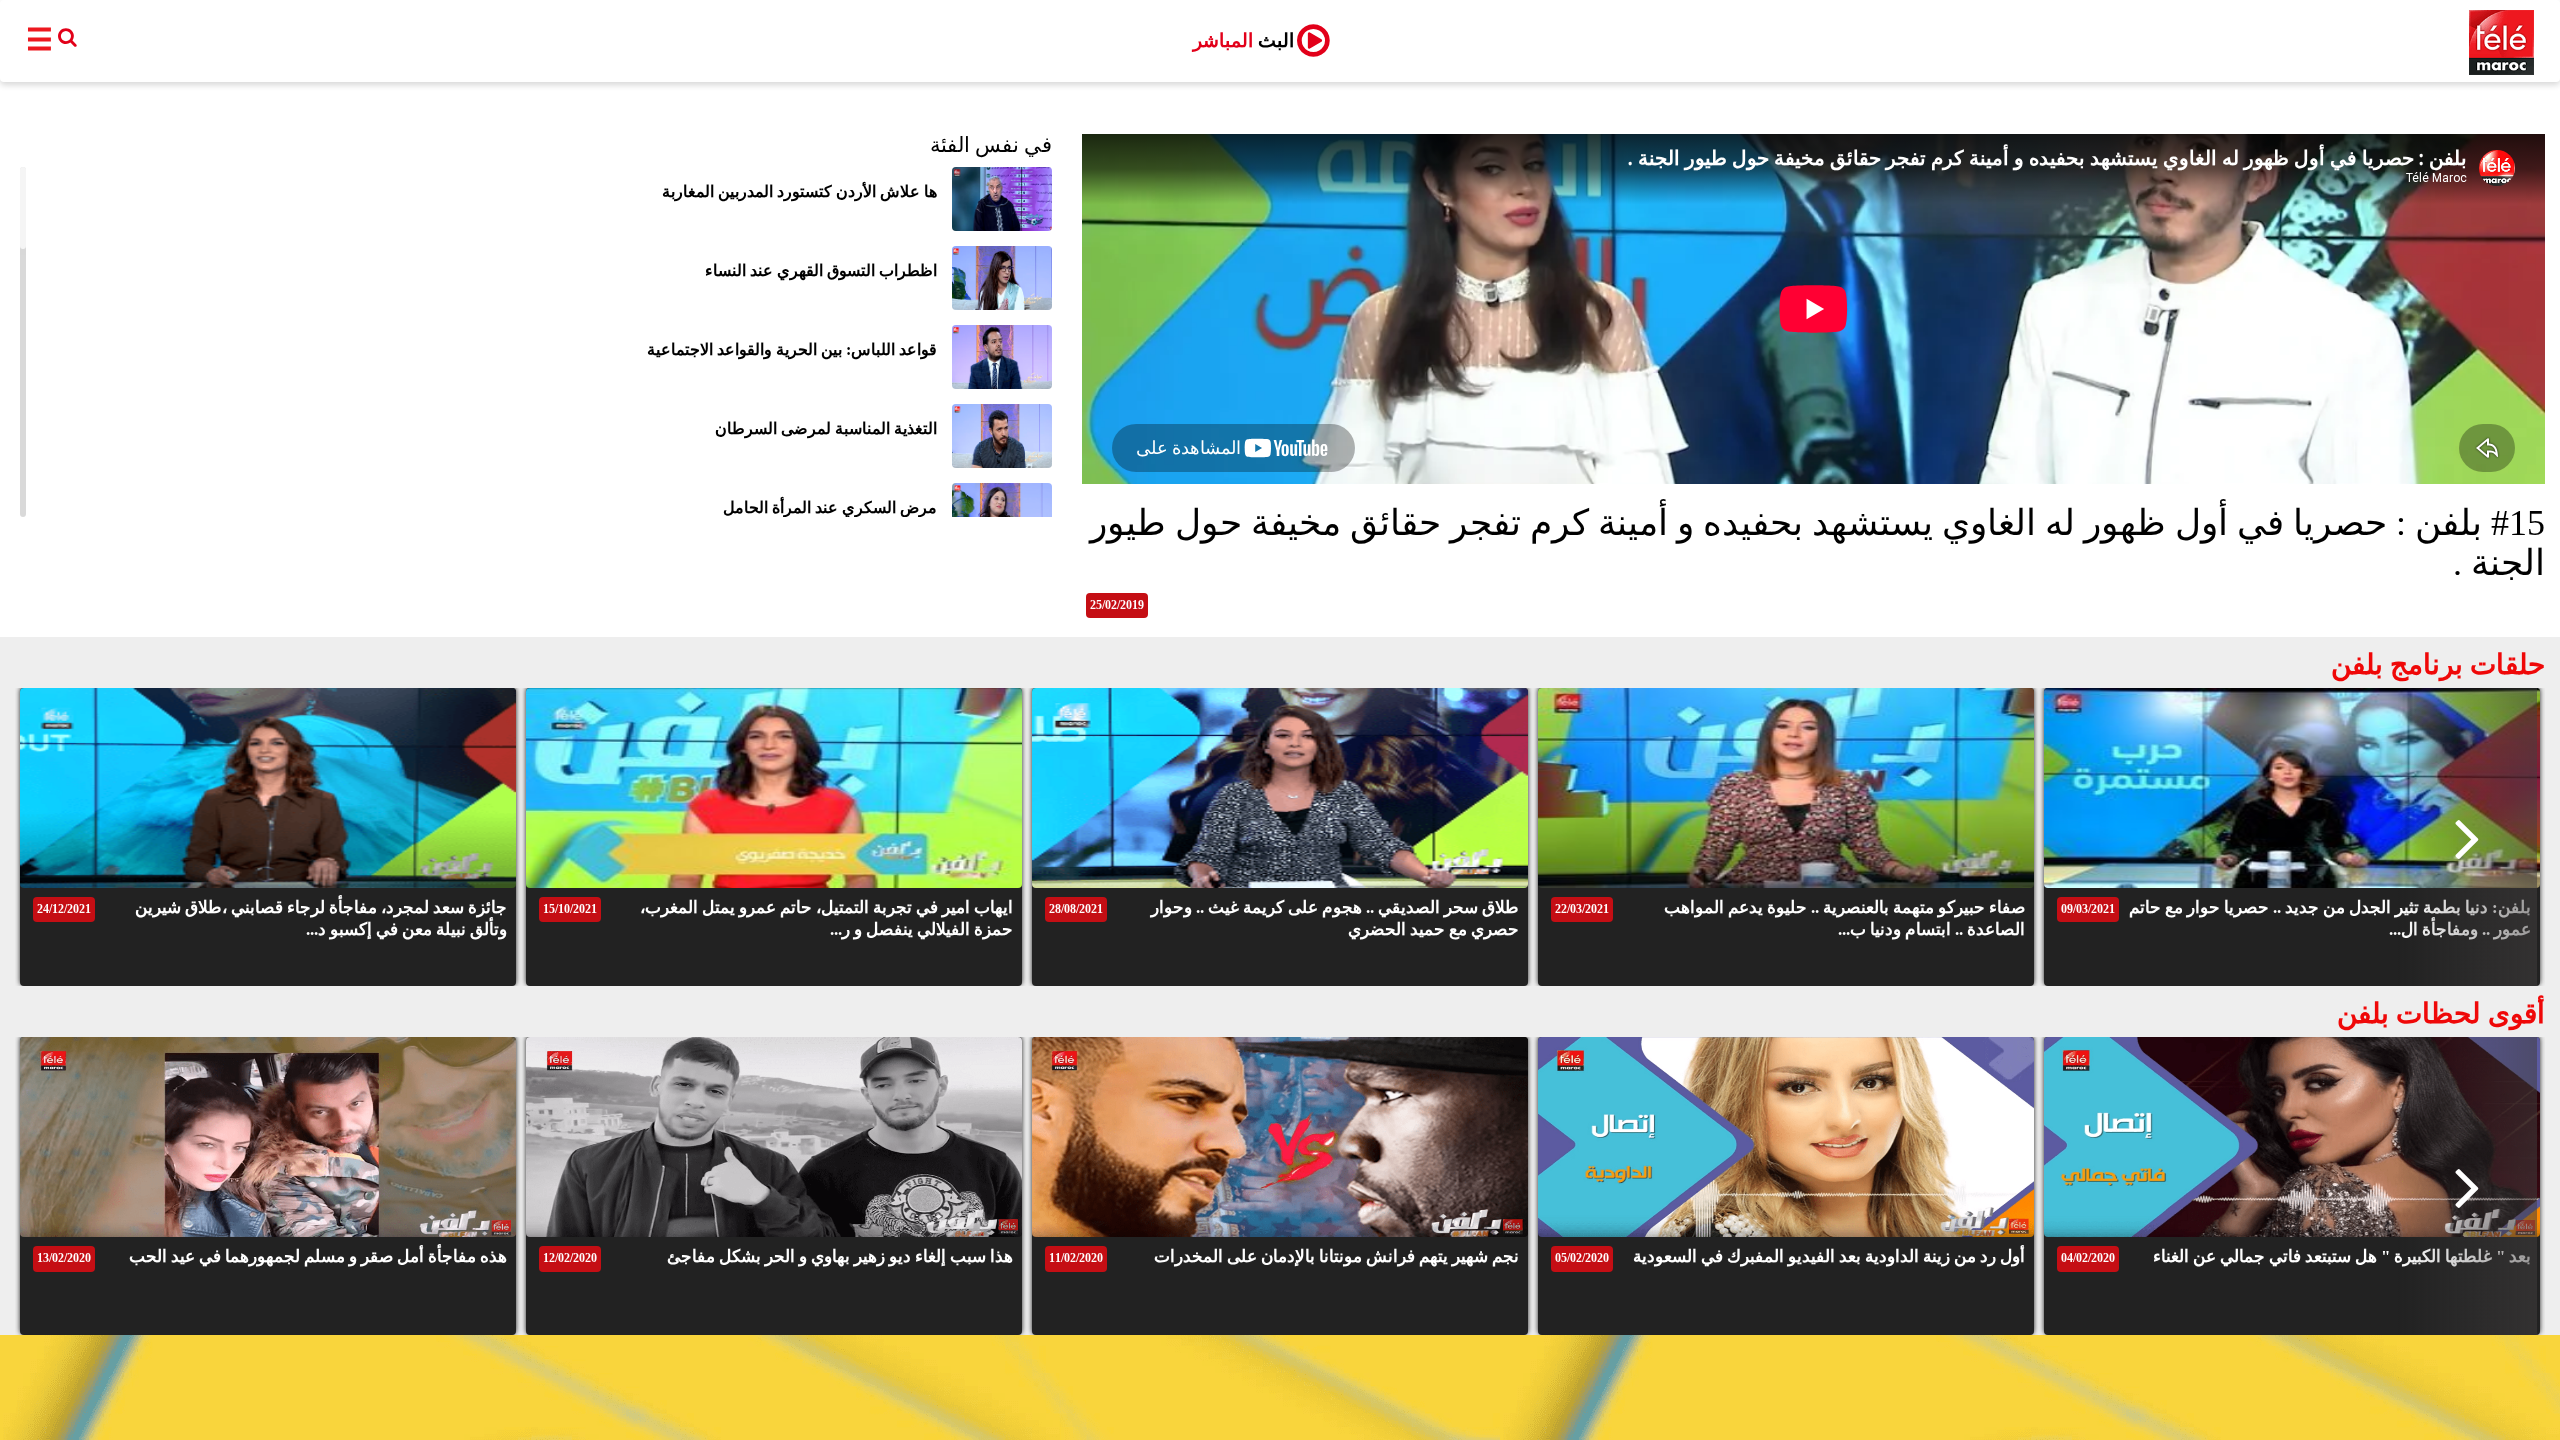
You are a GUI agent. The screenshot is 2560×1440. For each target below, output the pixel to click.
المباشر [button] (1243, 40)
